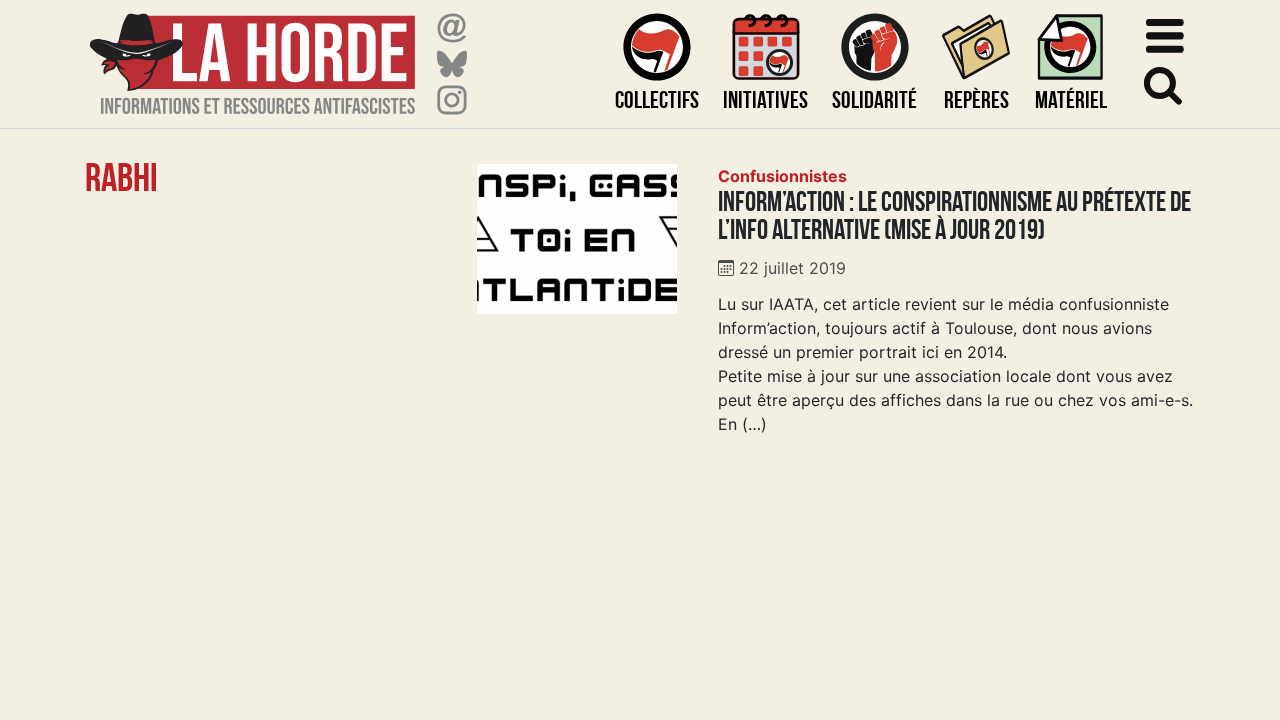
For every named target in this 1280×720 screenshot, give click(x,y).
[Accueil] (252, 51)
